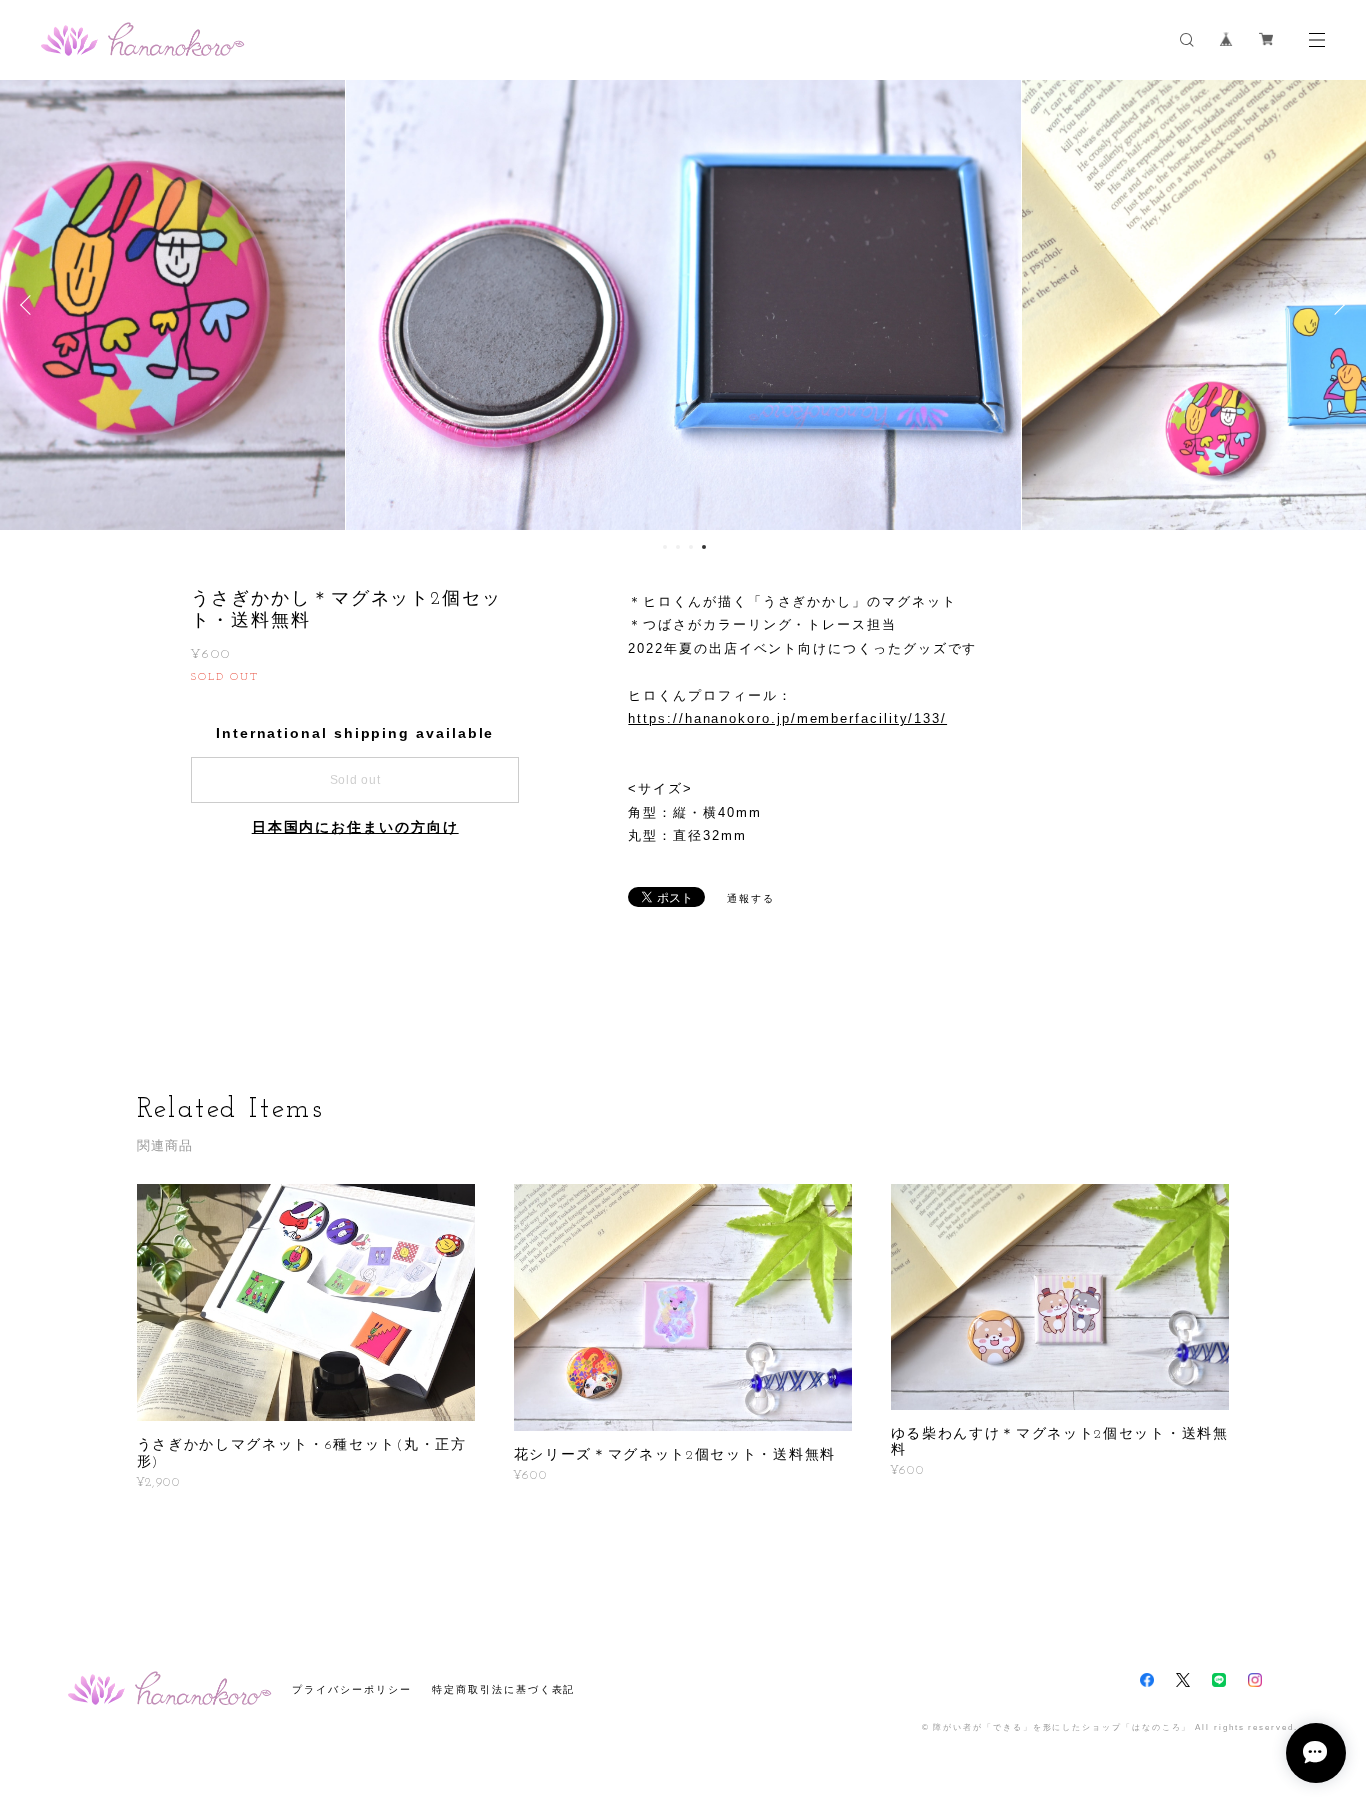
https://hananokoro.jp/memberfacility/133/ (787, 718)
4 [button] (704, 547)
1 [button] (665, 547)
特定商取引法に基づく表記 (503, 1689)
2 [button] (678, 547)
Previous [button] (30, 305)
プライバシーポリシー (351, 1689)
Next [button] (1336, 305)
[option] (683, 305)
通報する (751, 898)
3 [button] (691, 547)
